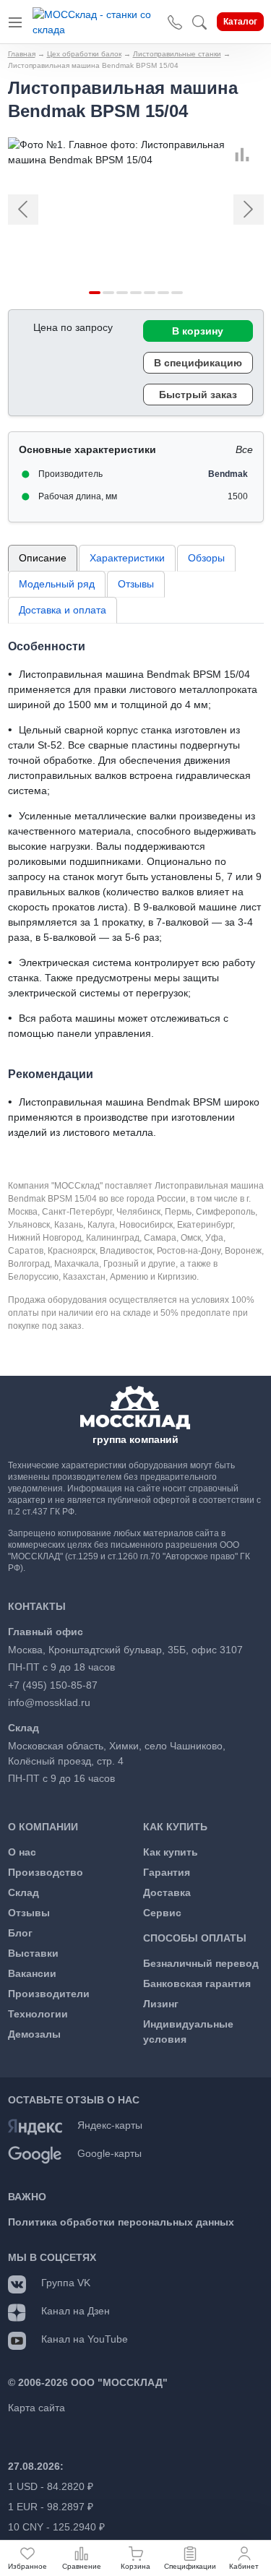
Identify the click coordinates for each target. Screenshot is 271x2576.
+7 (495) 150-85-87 (53, 1685)
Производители (49, 1994)
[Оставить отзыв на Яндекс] (35, 2126)
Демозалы (34, 2034)
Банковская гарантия (197, 1983)
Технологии (38, 2014)
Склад (23, 1892)
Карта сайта (36, 2408)
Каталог (240, 22)
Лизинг (161, 2004)
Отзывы (136, 584)
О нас (22, 1852)
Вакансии (32, 1973)
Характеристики (127, 558)
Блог (20, 1933)
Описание (43, 558)
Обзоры (206, 558)
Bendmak (228, 474)
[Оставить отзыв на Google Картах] (35, 2154)
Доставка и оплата (63, 610)
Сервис (162, 1913)
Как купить (171, 1852)
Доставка (167, 1892)
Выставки (33, 1953)
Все (244, 449)
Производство (46, 1872)
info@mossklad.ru (49, 1702)
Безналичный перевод (201, 1963)
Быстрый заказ (198, 395)
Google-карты (109, 2153)
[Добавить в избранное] (258, 155)
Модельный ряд (57, 584)
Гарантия (167, 1872)
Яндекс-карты (110, 2125)
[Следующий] (244, 210)
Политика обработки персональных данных (121, 2222)
